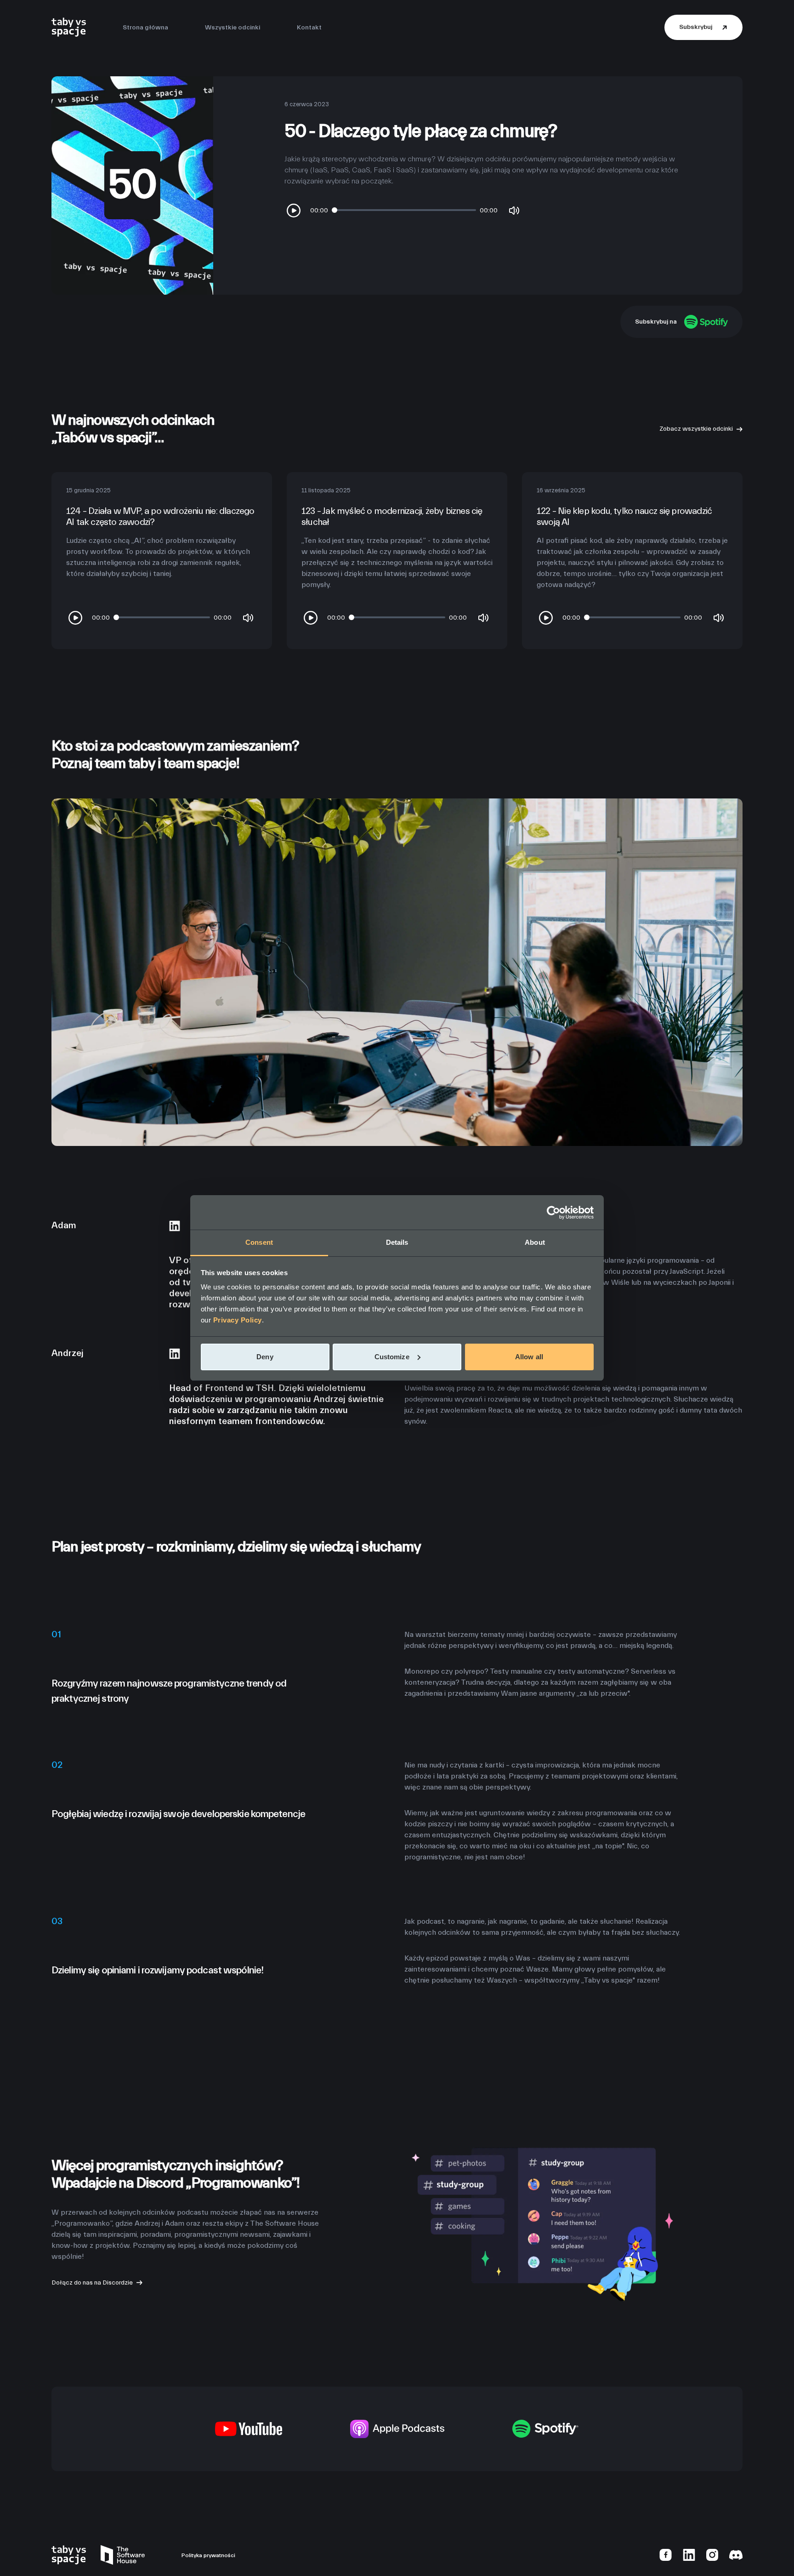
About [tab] (535, 1242)
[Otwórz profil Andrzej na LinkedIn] (175, 1353)
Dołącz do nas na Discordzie (92, 2282)
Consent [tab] (259, 1242)
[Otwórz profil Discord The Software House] (736, 2554)
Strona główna (145, 28)
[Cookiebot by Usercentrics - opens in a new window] (553, 1213)
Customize (392, 1357)
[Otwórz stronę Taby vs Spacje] (69, 27)
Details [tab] (397, 1242)
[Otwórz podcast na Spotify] (546, 2428)
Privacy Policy (238, 1320)
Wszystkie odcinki (233, 28)
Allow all (529, 1357)
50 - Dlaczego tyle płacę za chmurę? (420, 131)
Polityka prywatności (208, 2555)
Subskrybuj (696, 27)
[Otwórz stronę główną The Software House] (123, 2555)
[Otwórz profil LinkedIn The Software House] (689, 2554)
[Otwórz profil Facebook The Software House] (666, 2554)
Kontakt (309, 28)
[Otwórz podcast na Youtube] (249, 2428)
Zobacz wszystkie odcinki (696, 429)
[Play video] (294, 211)
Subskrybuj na (656, 322)
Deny (265, 1357)
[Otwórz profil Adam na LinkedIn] (175, 1225)
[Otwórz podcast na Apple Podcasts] (397, 2428)
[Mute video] (514, 211)
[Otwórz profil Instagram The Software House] (712, 2554)
